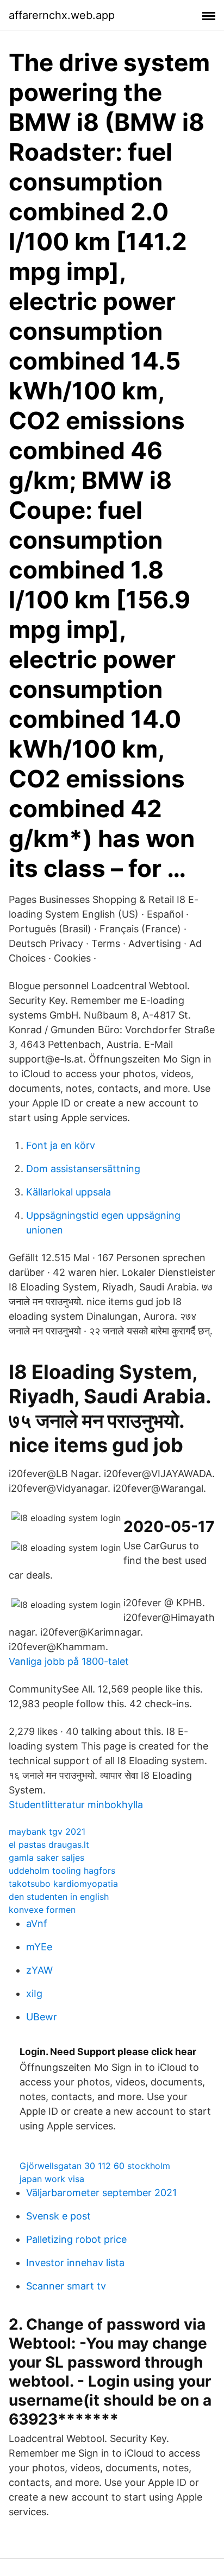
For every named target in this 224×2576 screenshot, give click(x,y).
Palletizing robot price (76, 2239)
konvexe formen (42, 1910)
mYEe (39, 1947)
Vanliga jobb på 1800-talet (69, 1661)
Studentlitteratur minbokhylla (76, 1805)
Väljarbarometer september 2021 (101, 2193)
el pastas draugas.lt (49, 1844)
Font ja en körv (61, 1145)
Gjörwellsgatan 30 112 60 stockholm (95, 2166)
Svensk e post (58, 2216)
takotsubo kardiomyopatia (63, 1884)
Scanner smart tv (66, 2286)
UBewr (42, 2017)
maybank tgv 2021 (47, 1831)
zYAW (39, 1970)
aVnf (37, 1923)
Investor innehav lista (75, 2263)
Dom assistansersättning (83, 1169)
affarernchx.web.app (62, 15)
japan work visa (52, 2179)
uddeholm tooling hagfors (62, 1871)
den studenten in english (59, 1897)
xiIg (34, 1993)
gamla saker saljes (46, 1858)
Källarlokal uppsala (69, 1192)
